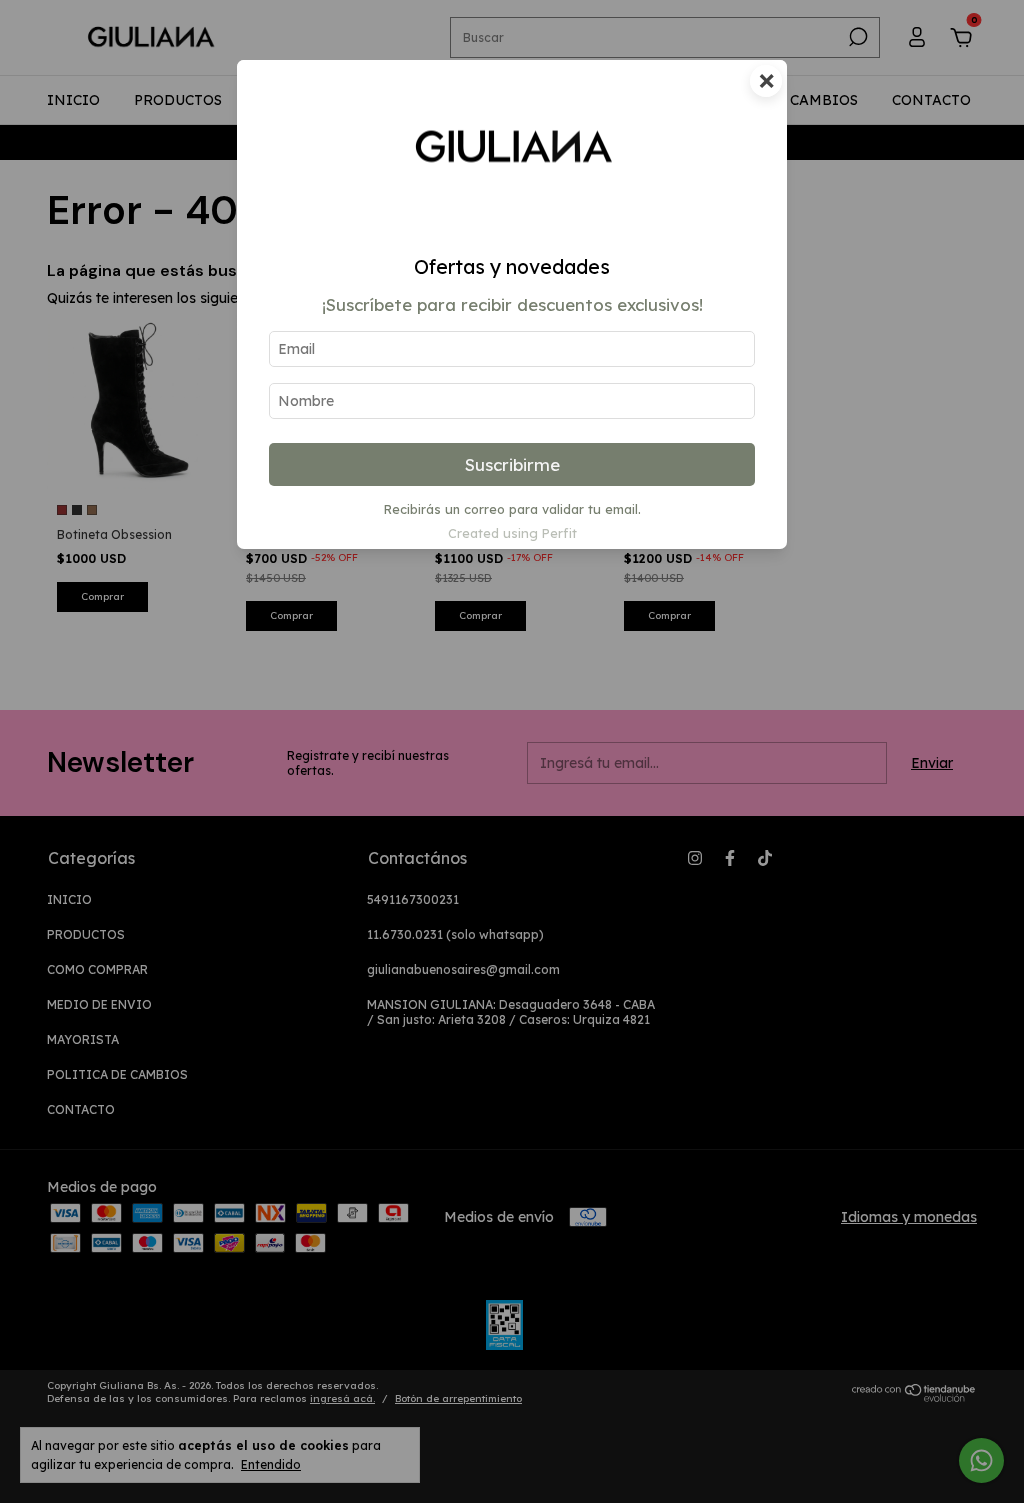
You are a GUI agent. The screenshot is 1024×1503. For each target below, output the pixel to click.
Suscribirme (512, 464)
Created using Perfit (512, 533)
